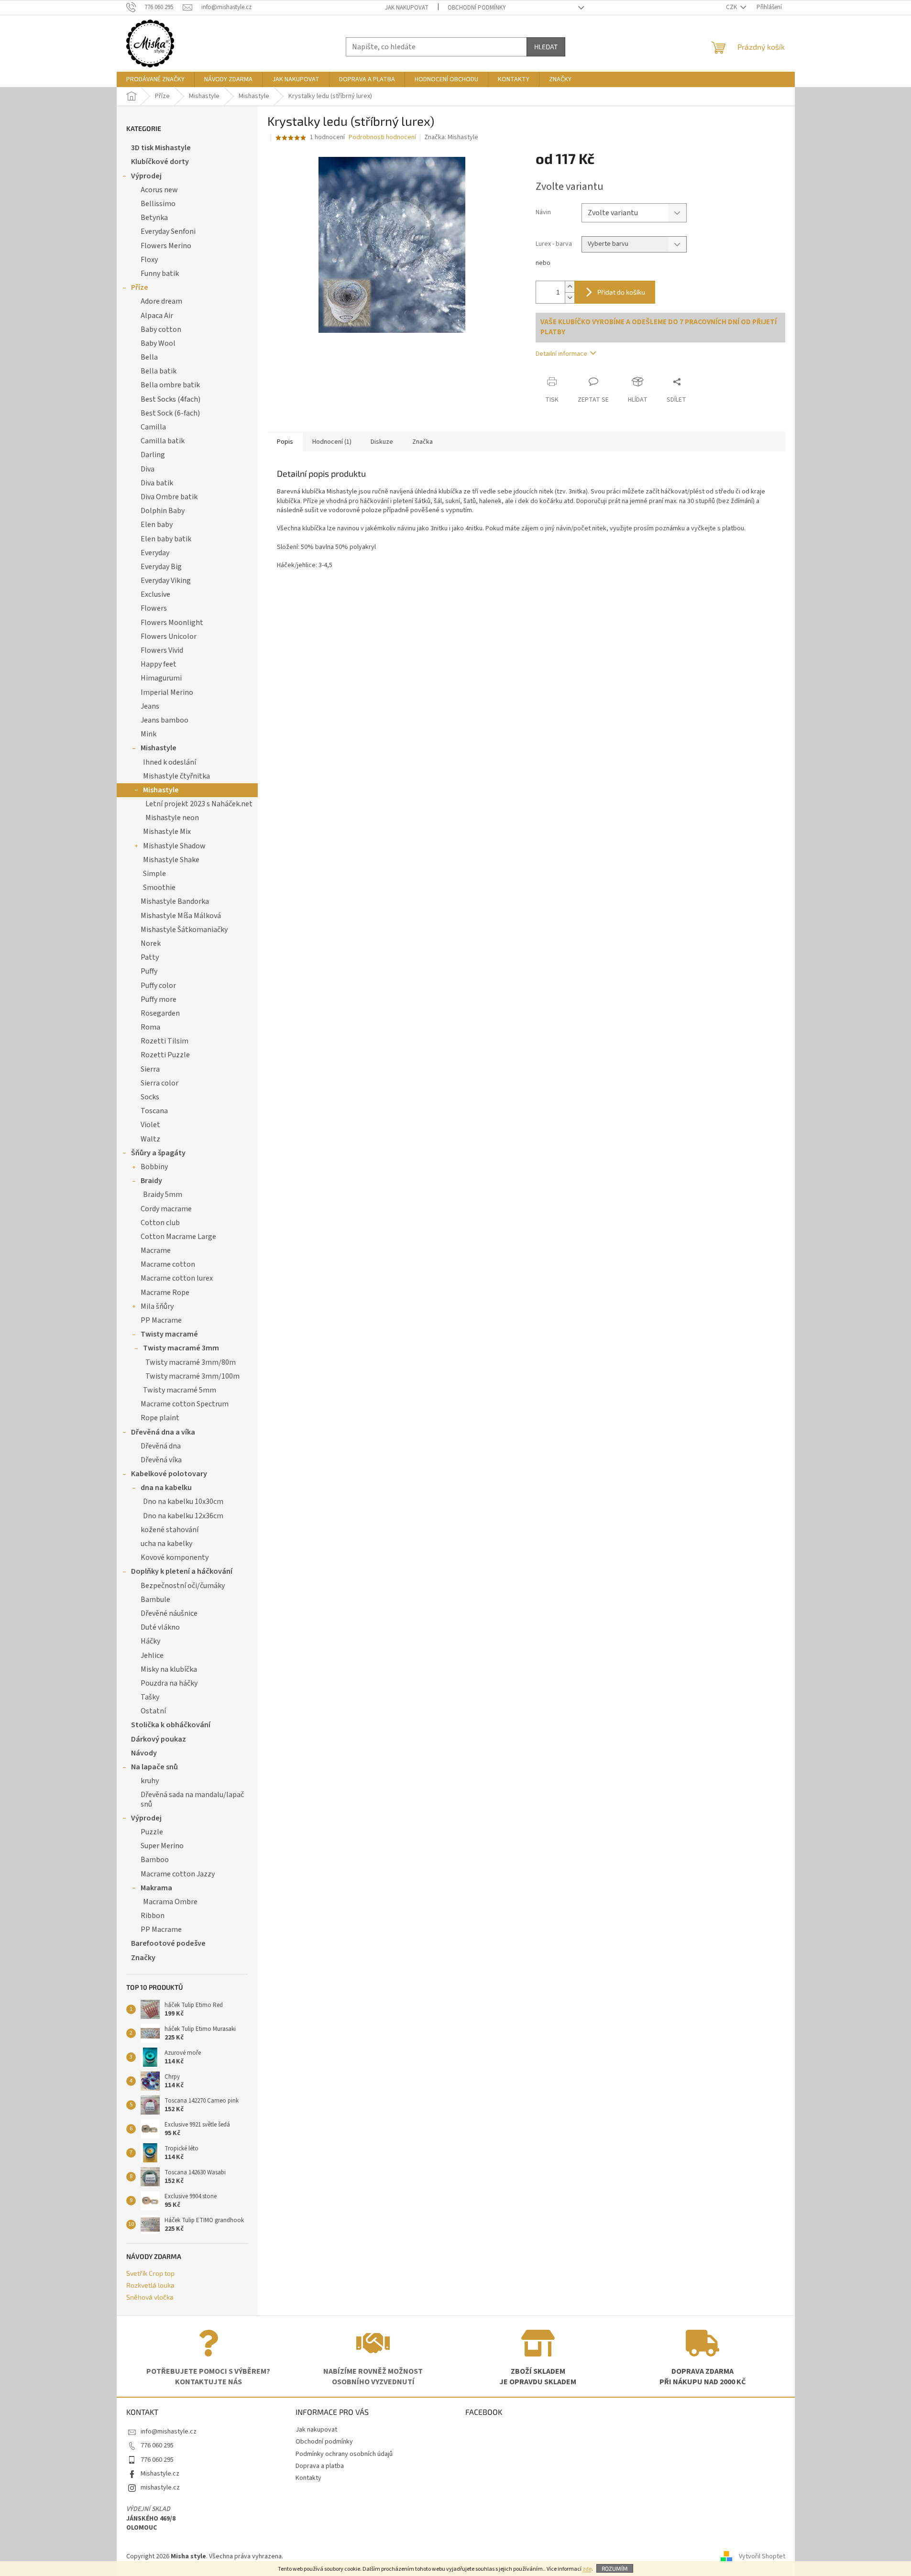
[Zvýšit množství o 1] (570, 287)
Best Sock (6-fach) (170, 413)
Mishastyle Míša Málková (181, 916)
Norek (151, 943)
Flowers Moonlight (172, 623)
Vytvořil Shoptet (762, 2556)
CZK (732, 7)
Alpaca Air (157, 316)
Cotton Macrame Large (178, 1237)
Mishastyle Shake (171, 860)
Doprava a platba (320, 2466)
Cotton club (160, 1223)
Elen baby (157, 525)
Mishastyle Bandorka (175, 901)
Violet (150, 1125)
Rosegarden (160, 1013)
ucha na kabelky (166, 1544)
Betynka (154, 218)
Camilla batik (163, 441)
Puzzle (152, 1832)
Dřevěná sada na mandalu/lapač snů (192, 1799)
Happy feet (159, 664)
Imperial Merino (167, 692)
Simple (154, 874)
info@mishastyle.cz (169, 2432)
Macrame (156, 1250)
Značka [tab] (423, 442)
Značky (143, 1958)
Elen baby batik (166, 539)
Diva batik (157, 483)
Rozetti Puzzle (165, 1055)
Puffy (149, 971)
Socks (150, 1097)
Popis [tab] (285, 442)
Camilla (153, 427)
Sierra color (159, 1083)
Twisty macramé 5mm (180, 1390)
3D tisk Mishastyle (161, 148)
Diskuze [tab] (382, 442)
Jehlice (152, 1655)
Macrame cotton (168, 1264)
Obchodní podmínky (477, 8)
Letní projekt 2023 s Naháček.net (199, 804)
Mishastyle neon (172, 818)
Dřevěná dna (161, 1446)
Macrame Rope (165, 1293)
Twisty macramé (169, 1334)
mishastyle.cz (160, 2488)
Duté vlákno (160, 1627)
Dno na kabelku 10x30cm (183, 1502)
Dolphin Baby (163, 511)
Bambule (155, 1600)
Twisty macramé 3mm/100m (192, 1376)
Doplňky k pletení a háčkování (182, 1571)
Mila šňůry (157, 1306)
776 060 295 (157, 2445)
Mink (148, 734)
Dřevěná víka (161, 1460)
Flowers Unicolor (169, 636)
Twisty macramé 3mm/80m (191, 1362)
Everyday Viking (166, 581)
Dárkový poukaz (159, 1739)
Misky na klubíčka (169, 1669)
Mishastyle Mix (167, 832)
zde (587, 2569)
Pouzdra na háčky (169, 1683)
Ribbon (153, 1916)
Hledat (546, 47)
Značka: (451, 137)
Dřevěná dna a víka (163, 1432)
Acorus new (159, 190)
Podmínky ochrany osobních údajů (344, 2454)
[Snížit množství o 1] (570, 298)
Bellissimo (158, 204)
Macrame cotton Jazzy (178, 1874)
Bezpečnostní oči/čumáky (183, 1586)
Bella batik (159, 371)
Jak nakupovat (407, 8)
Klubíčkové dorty (160, 162)
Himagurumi (161, 678)
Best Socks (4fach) (170, 399)
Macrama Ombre (170, 1902)
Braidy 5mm (163, 1195)
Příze (140, 287)
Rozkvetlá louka (150, 2285)
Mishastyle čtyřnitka (176, 776)
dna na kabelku (166, 1488)
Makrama (156, 1888)
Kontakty (308, 2478)
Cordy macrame (166, 1209)
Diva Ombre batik (169, 497)
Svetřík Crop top (150, 2273)
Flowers (154, 608)
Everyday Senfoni (168, 231)
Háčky (150, 1641)
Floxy (149, 260)
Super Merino (162, 1846)
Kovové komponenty (175, 1557)
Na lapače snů (154, 1767)
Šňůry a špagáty (158, 1153)
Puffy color (158, 986)
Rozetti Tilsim (165, 1041)
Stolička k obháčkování (171, 1725)
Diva (148, 469)
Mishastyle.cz (160, 2474)
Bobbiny (154, 1167)
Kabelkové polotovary (169, 1474)
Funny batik (160, 274)
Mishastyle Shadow (174, 846)
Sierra (150, 1069)
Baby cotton (161, 329)
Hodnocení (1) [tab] (332, 442)
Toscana (154, 1111)
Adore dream (161, 301)
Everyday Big (161, 567)
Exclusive (155, 594)
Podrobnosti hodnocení (382, 137)
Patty (150, 957)
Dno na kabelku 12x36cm (183, 1516)
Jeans (150, 706)
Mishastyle (159, 748)
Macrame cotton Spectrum (185, 1404)
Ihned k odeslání (170, 762)
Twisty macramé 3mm (181, 1348)
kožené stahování (170, 1530)
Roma (150, 1027)
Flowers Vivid (162, 650)
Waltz (150, 1139)
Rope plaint (160, 1418)
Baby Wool (158, 343)
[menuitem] (155, 79)
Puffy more (159, 999)
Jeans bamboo (165, 720)
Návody (144, 1753)
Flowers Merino (166, 246)
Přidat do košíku (621, 292)
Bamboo (155, 1860)
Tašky (150, 1697)
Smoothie (159, 888)
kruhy (150, 1781)
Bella (149, 357)
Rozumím (615, 2568)
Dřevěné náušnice (169, 1613)
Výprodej (146, 176)
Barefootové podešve (168, 1943)
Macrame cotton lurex (177, 1278)
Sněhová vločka (150, 2297)
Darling (153, 455)
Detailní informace (561, 354)
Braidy (151, 1181)
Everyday (155, 553)
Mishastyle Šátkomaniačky (184, 930)
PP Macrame (161, 1320)
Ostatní (153, 1711)
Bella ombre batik (170, 385)
